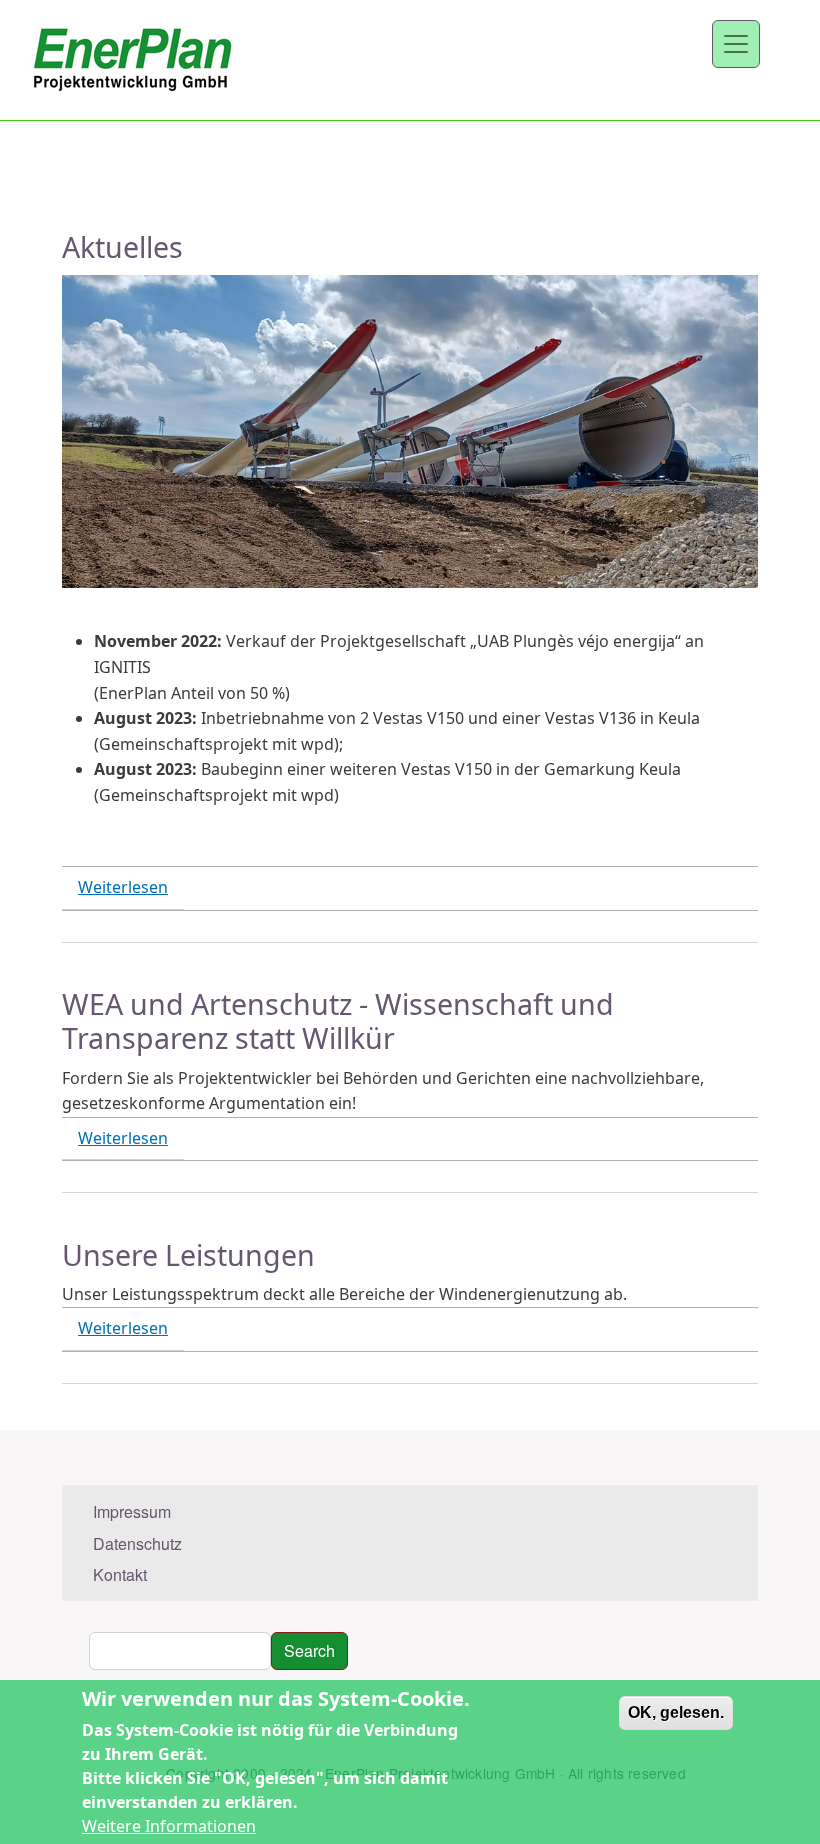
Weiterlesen (123, 887)
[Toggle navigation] (736, 44)
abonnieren (70, 1422)
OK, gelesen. (676, 1712)
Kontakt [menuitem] (120, 1575)
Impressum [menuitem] (132, 1512)
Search (309, 1650)
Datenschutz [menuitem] (137, 1543)
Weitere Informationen (169, 1826)
